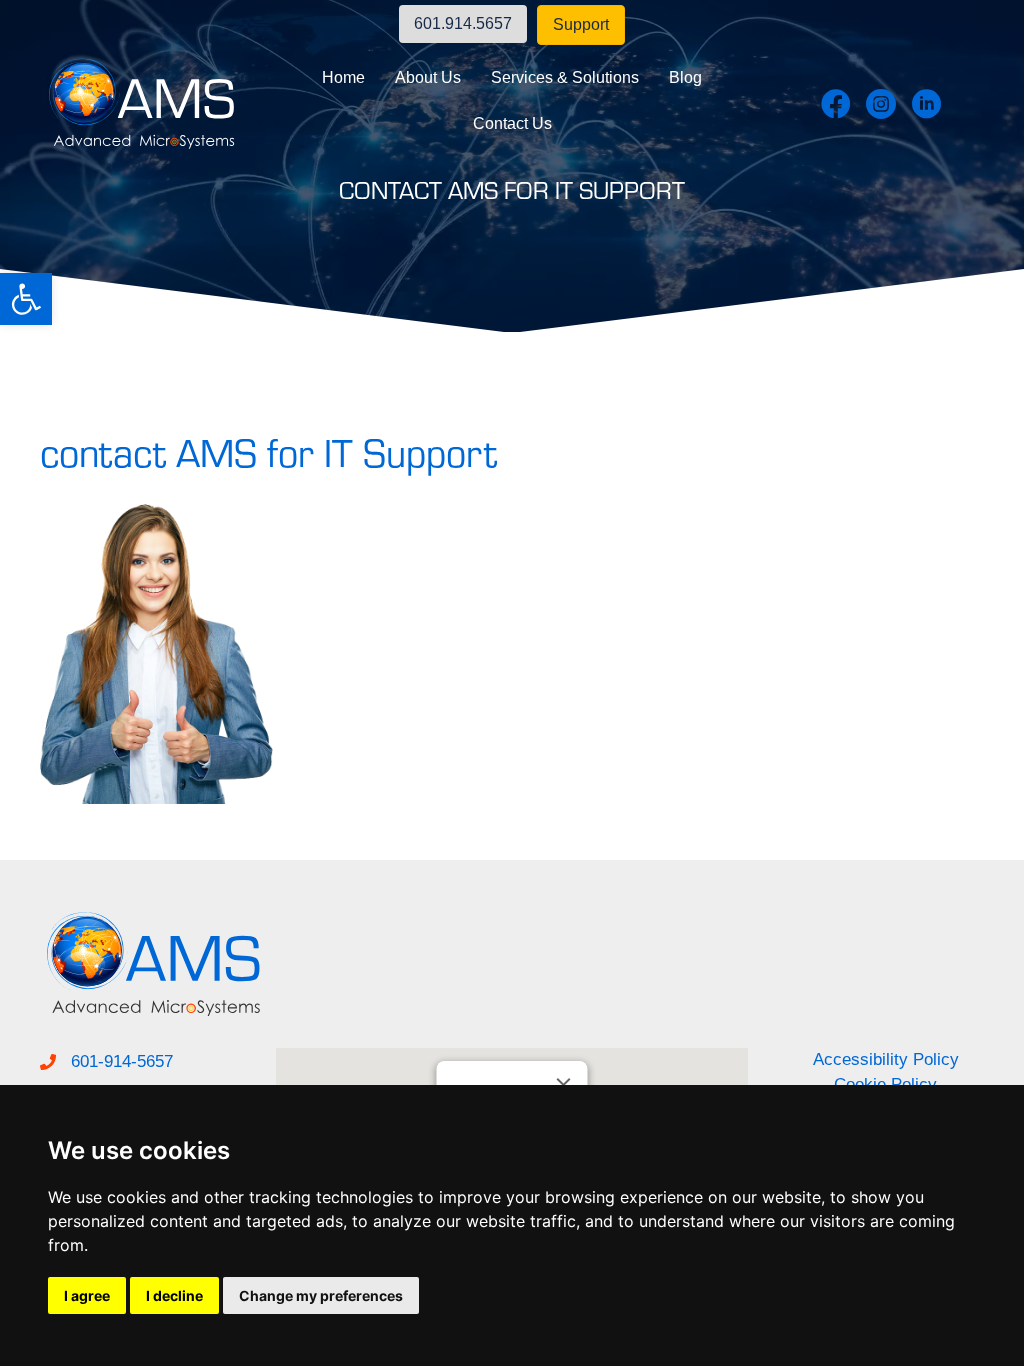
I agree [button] (87, 1295)
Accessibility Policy (886, 1059)
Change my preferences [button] (321, 1295)
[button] (26, 299)
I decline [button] (174, 1295)
